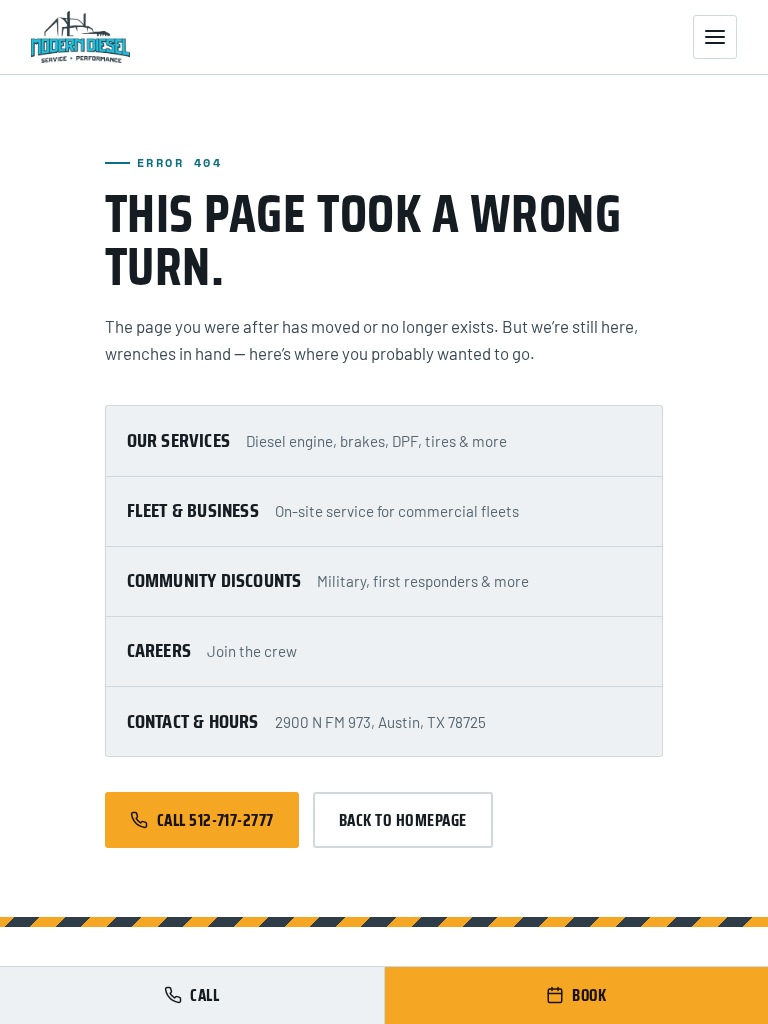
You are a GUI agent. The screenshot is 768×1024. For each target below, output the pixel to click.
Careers (159, 650)
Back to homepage (403, 820)
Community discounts (214, 580)
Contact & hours (193, 721)
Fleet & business (193, 510)
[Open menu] (715, 37)
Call (204, 995)
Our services (178, 440)
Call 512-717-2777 (215, 820)
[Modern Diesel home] (81, 37)
